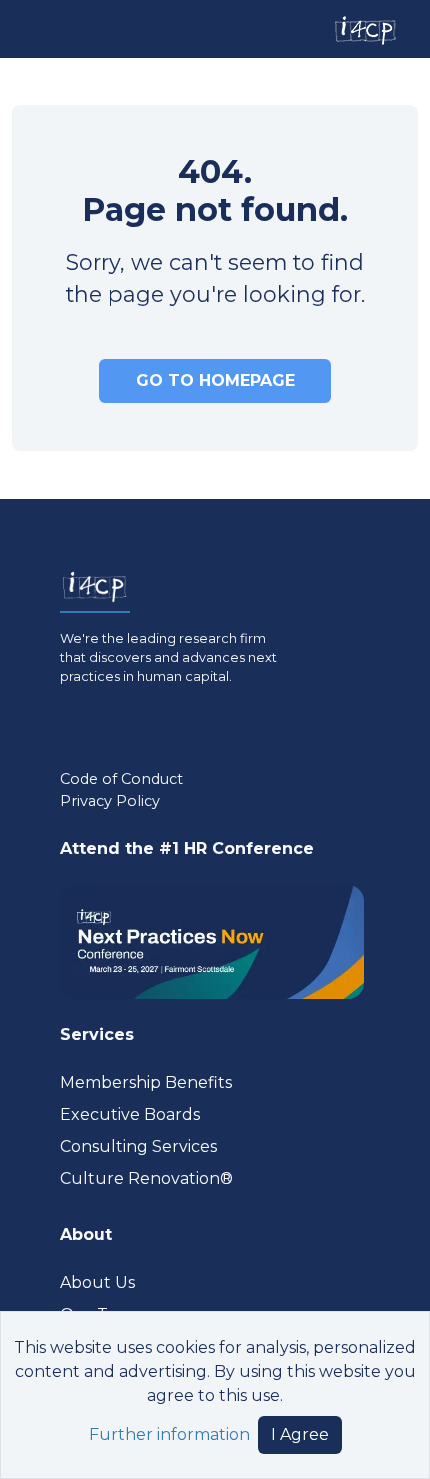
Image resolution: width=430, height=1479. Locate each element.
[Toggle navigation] (33, 28)
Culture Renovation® (146, 1178)
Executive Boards (130, 1114)
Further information (169, 1434)
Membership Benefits (146, 1082)
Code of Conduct (121, 779)
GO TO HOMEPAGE (215, 380)
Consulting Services (138, 1146)
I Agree (300, 1434)
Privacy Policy (110, 801)
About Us (97, 1282)
